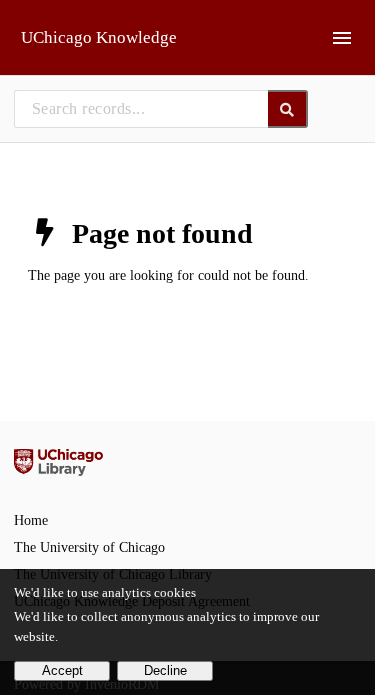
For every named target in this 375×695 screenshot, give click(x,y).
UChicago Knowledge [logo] (99, 37)
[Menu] (342, 38)
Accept (62, 671)
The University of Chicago (89, 547)
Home (31, 520)
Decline (165, 671)
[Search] (288, 109)
